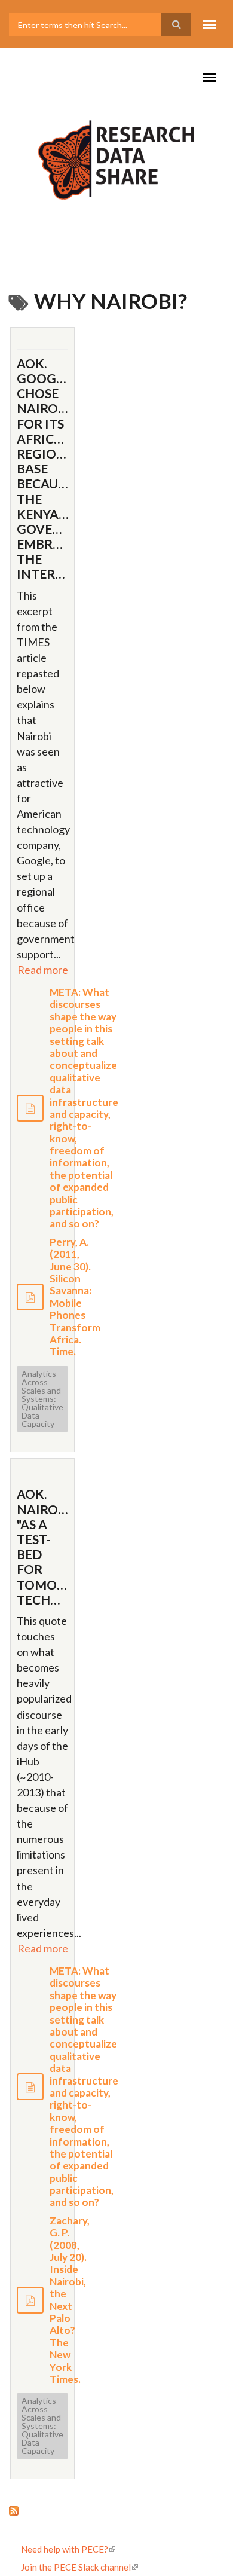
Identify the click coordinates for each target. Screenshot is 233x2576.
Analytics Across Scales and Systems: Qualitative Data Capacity (42, 1399)
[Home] (116, 155)
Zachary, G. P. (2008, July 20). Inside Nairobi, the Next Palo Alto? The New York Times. (70, 2300)
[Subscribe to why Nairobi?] (116, 2510)
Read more (43, 970)
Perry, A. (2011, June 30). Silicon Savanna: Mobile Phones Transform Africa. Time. (75, 1297)
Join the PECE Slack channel (76, 2567)
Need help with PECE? (65, 2549)
